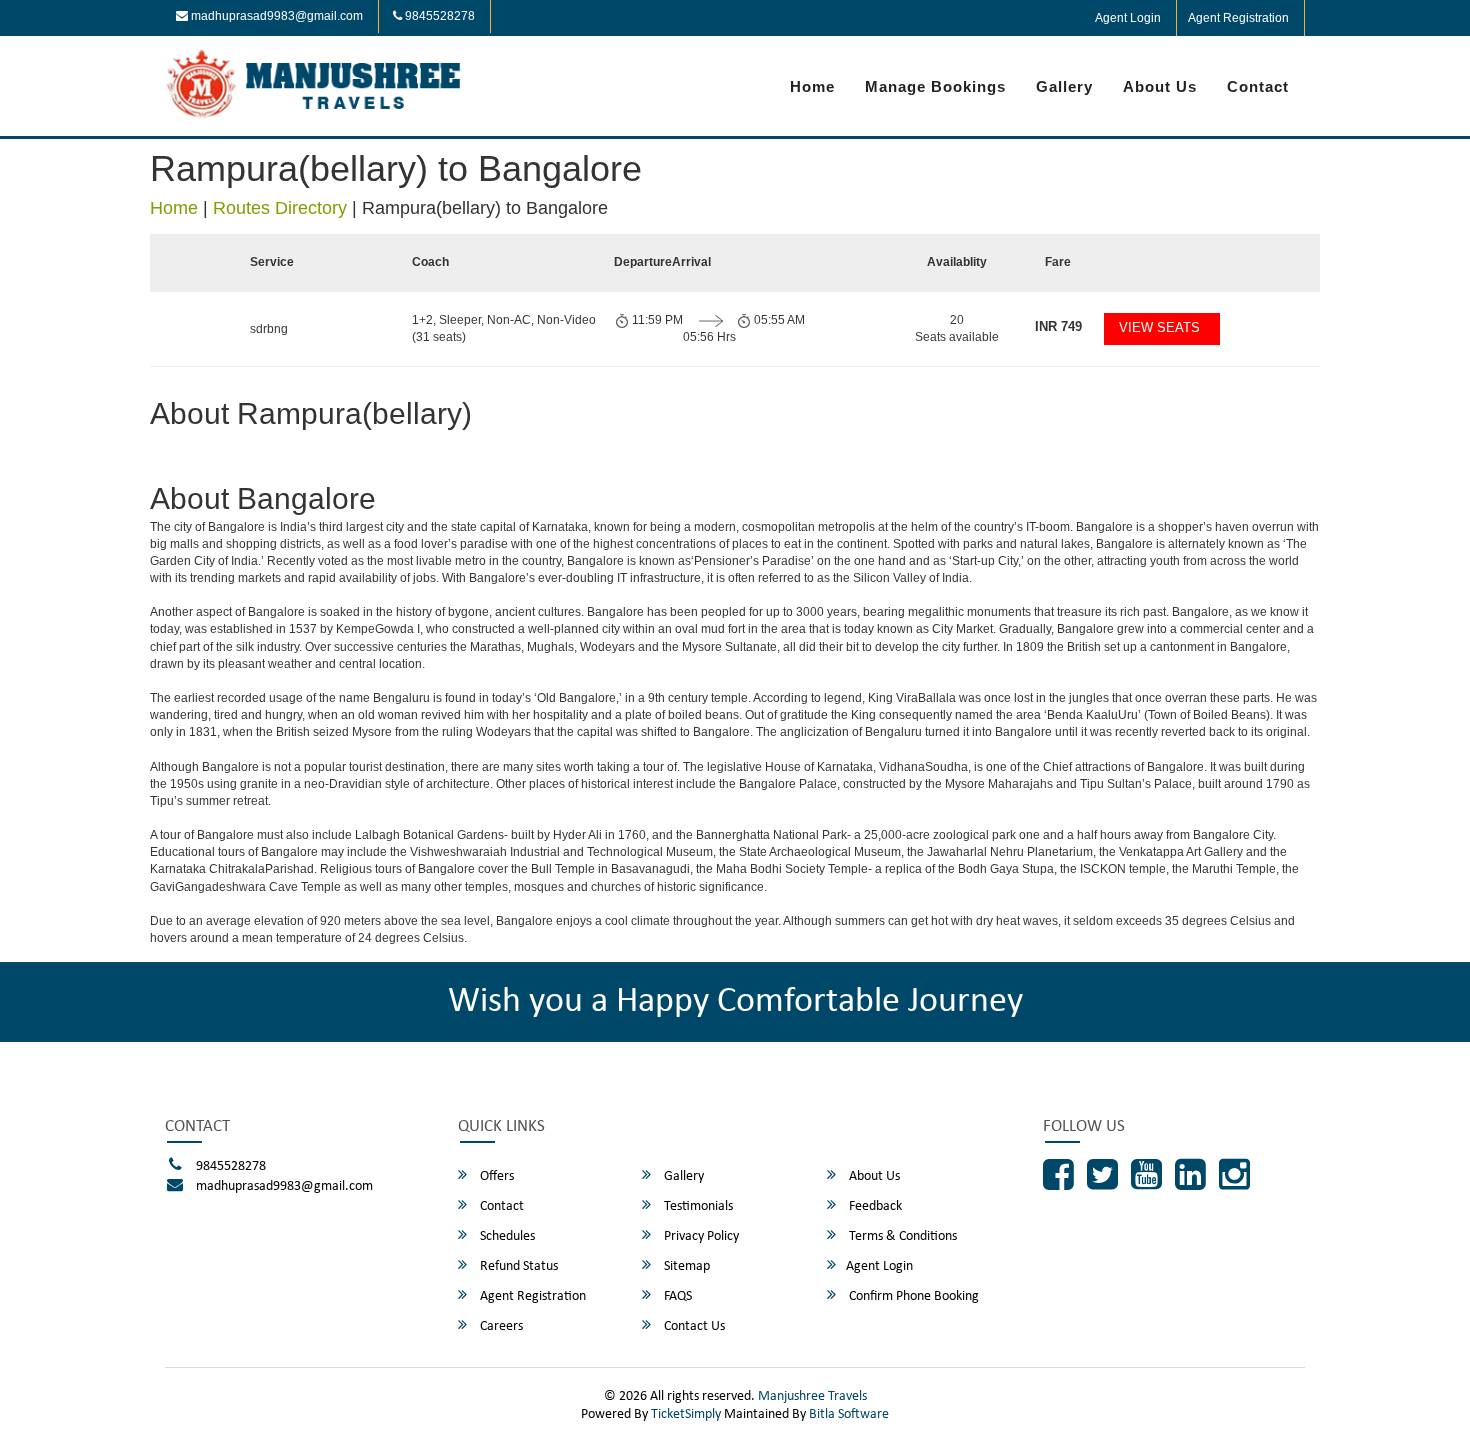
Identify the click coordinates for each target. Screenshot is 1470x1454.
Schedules (506, 1236)
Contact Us (693, 1326)
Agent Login (1128, 18)
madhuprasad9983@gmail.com (275, 16)
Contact (1258, 86)
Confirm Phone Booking (912, 1296)
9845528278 (438, 16)
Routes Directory (280, 208)
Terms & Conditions (901, 1236)
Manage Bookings (935, 86)
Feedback (874, 1206)
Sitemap (685, 1266)
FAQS (676, 1296)
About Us (1160, 86)
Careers (500, 1326)
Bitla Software (849, 1414)
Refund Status (517, 1266)
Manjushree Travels (812, 1396)
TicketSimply (686, 1414)
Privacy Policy (700, 1236)
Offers (495, 1176)
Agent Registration (1238, 18)
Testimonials (697, 1206)
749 (1058, 326)
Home (812, 86)
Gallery (1064, 86)
